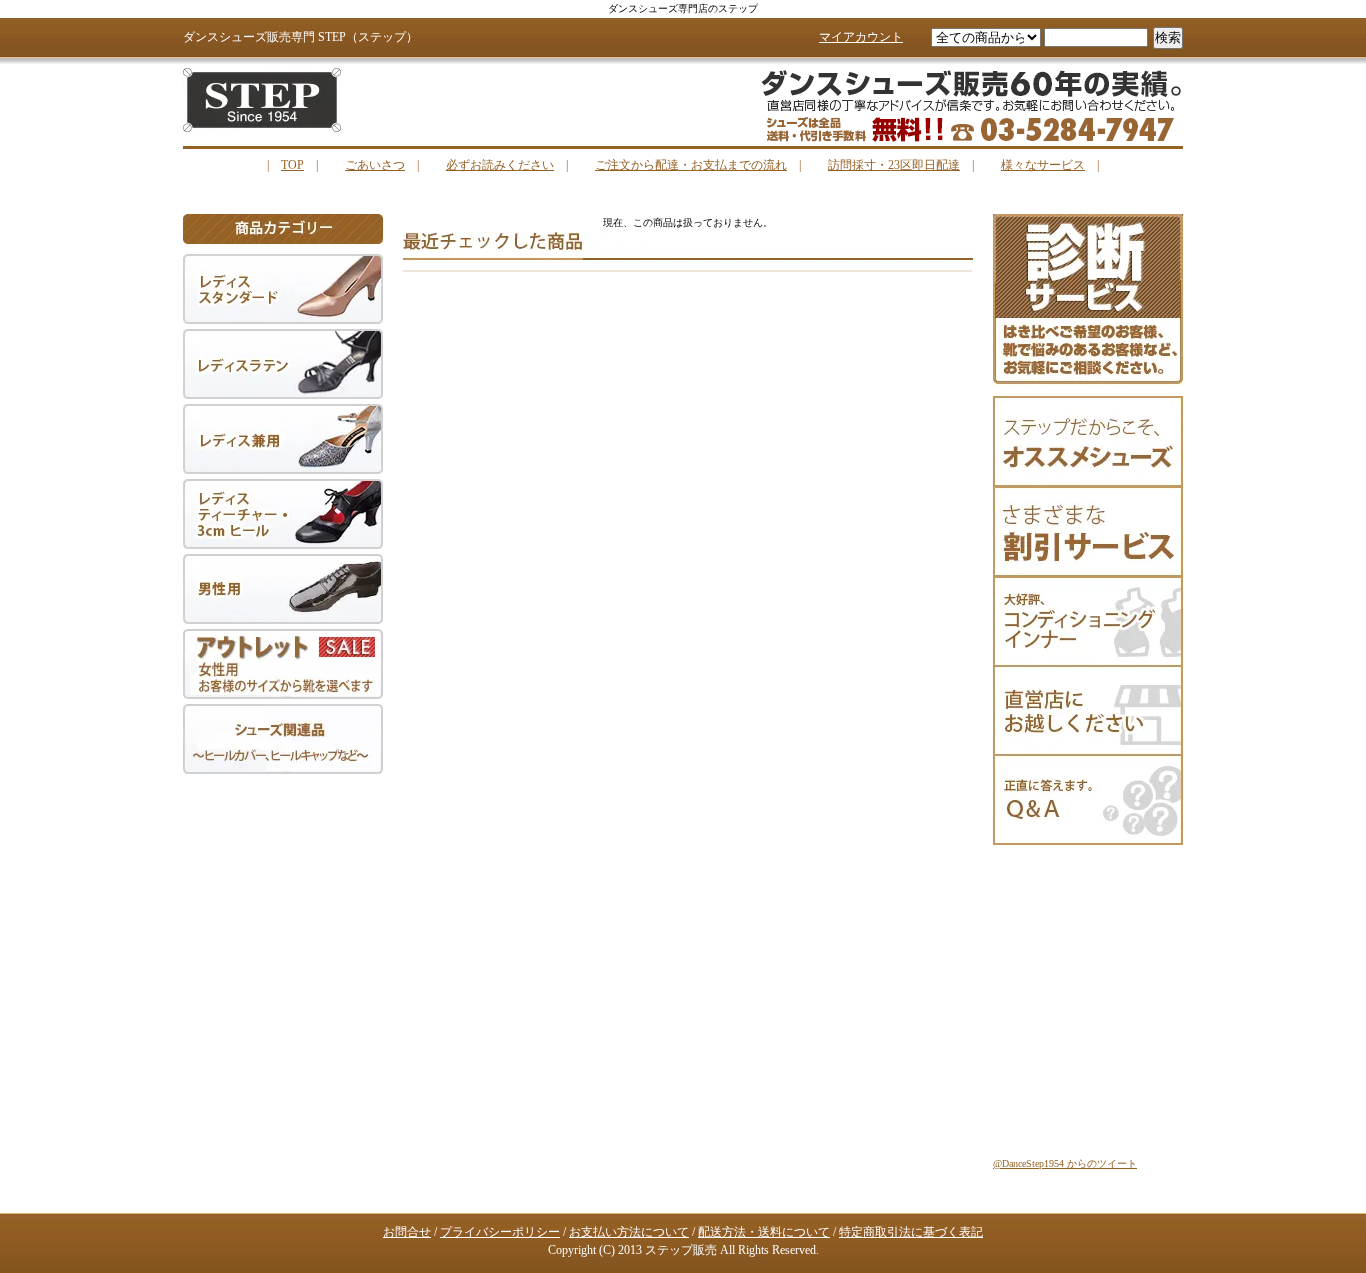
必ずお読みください (500, 165)
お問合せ (407, 1232)
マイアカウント (861, 37)
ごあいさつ (375, 165)
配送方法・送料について (764, 1232)
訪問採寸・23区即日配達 (894, 165)
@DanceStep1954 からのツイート (1065, 1163)
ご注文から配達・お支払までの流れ (691, 165)
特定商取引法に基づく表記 (911, 1232)
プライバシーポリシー (500, 1232)
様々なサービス (1043, 165)
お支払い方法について (629, 1232)
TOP (292, 165)
